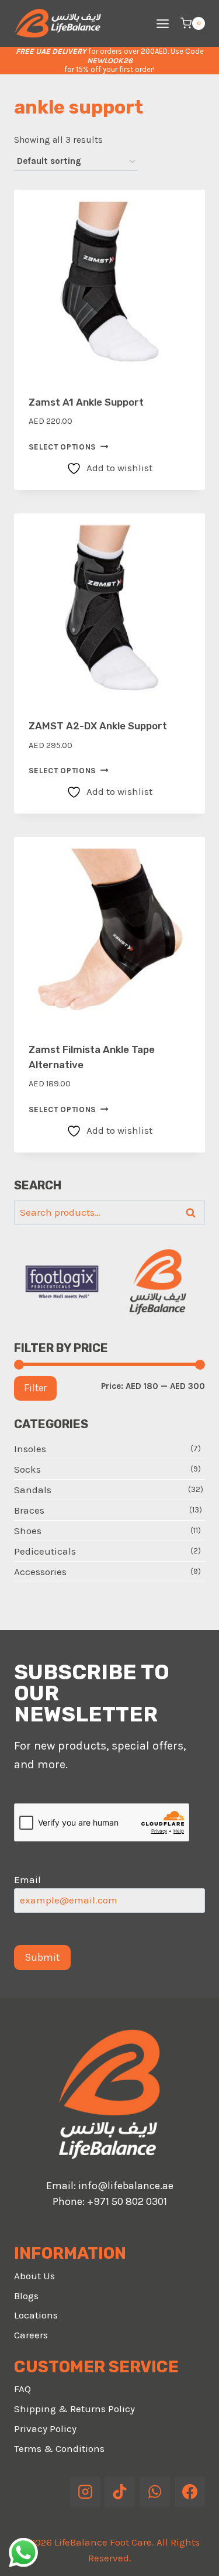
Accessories (40, 1572)
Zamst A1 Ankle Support (86, 402)
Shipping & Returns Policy (74, 2409)
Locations (36, 2315)
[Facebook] (190, 2492)
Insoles (30, 1449)
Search (194, 1213)
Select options (63, 447)
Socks (27, 1469)
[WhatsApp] (155, 2492)
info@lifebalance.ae (126, 2186)
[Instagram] (85, 2492)
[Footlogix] (62, 1282)
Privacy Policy (45, 2428)
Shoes (28, 1531)
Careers (31, 2335)
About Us (34, 2276)
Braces (29, 1510)
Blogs (26, 2296)
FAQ (22, 2389)
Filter (35, 1388)
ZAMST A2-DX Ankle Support (98, 726)
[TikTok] (120, 2492)
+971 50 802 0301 (127, 2201)
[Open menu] (162, 23)
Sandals (33, 1490)
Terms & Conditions (59, 2448)
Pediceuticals (45, 1551)
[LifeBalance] (158, 1282)
